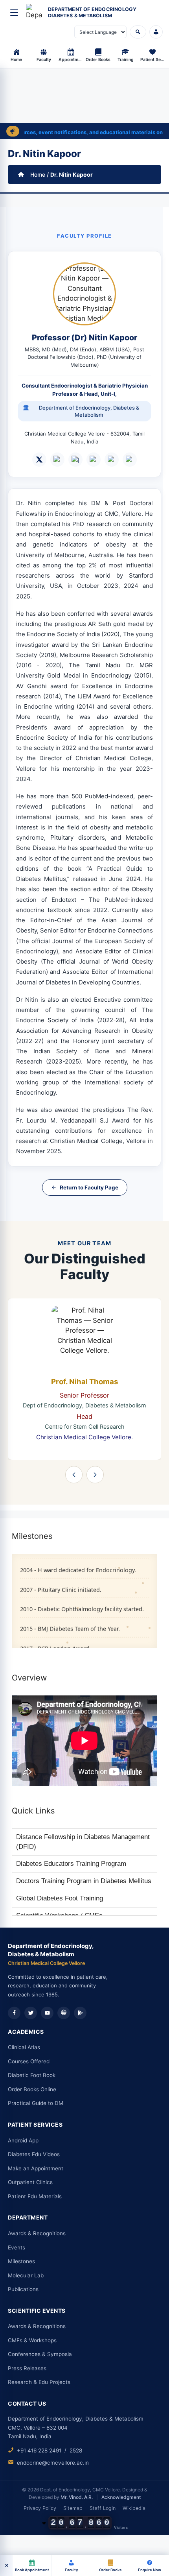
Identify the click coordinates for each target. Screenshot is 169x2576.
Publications (23, 2289)
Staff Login (103, 2508)
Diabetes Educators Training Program (71, 1852)
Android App (23, 2140)
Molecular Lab (26, 2275)
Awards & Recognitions (37, 2233)
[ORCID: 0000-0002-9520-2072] (130, 460)
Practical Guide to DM (36, 2103)
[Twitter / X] (31, 2013)
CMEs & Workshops (32, 2340)
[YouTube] (47, 2013)
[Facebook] (14, 2013)
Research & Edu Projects (39, 2382)
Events (17, 2247)
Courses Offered (29, 2061)
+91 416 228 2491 (39, 2450)
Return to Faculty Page (89, 1187)
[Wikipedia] (64, 2013)
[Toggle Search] (138, 32)
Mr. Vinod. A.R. (77, 2497)
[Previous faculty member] (74, 1475)
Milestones (21, 2261)
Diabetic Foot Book (32, 2075)
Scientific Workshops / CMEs (59, 1904)
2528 (76, 2450)
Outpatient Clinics (30, 2182)
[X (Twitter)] (39, 460)
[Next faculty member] (95, 1475)
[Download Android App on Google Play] (80, 2013)
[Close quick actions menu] (6, 2566)
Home (38, 175)
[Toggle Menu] (14, 13)
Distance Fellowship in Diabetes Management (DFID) (83, 1830)
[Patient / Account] (156, 32)
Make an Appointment (36, 2168)
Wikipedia (134, 2508)
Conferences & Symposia (40, 2354)
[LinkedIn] (57, 460)
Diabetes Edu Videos (34, 2154)
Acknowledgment (121, 2497)
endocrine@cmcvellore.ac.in (53, 2463)
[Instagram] (75, 460)
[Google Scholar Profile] (112, 460)
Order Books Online (32, 2089)
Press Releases (27, 2368)
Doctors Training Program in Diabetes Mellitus (84, 1869)
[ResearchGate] (94, 460)
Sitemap (73, 2508)
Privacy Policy (40, 2508)
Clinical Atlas (24, 2047)
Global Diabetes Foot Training (60, 1886)
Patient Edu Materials (35, 2196)
